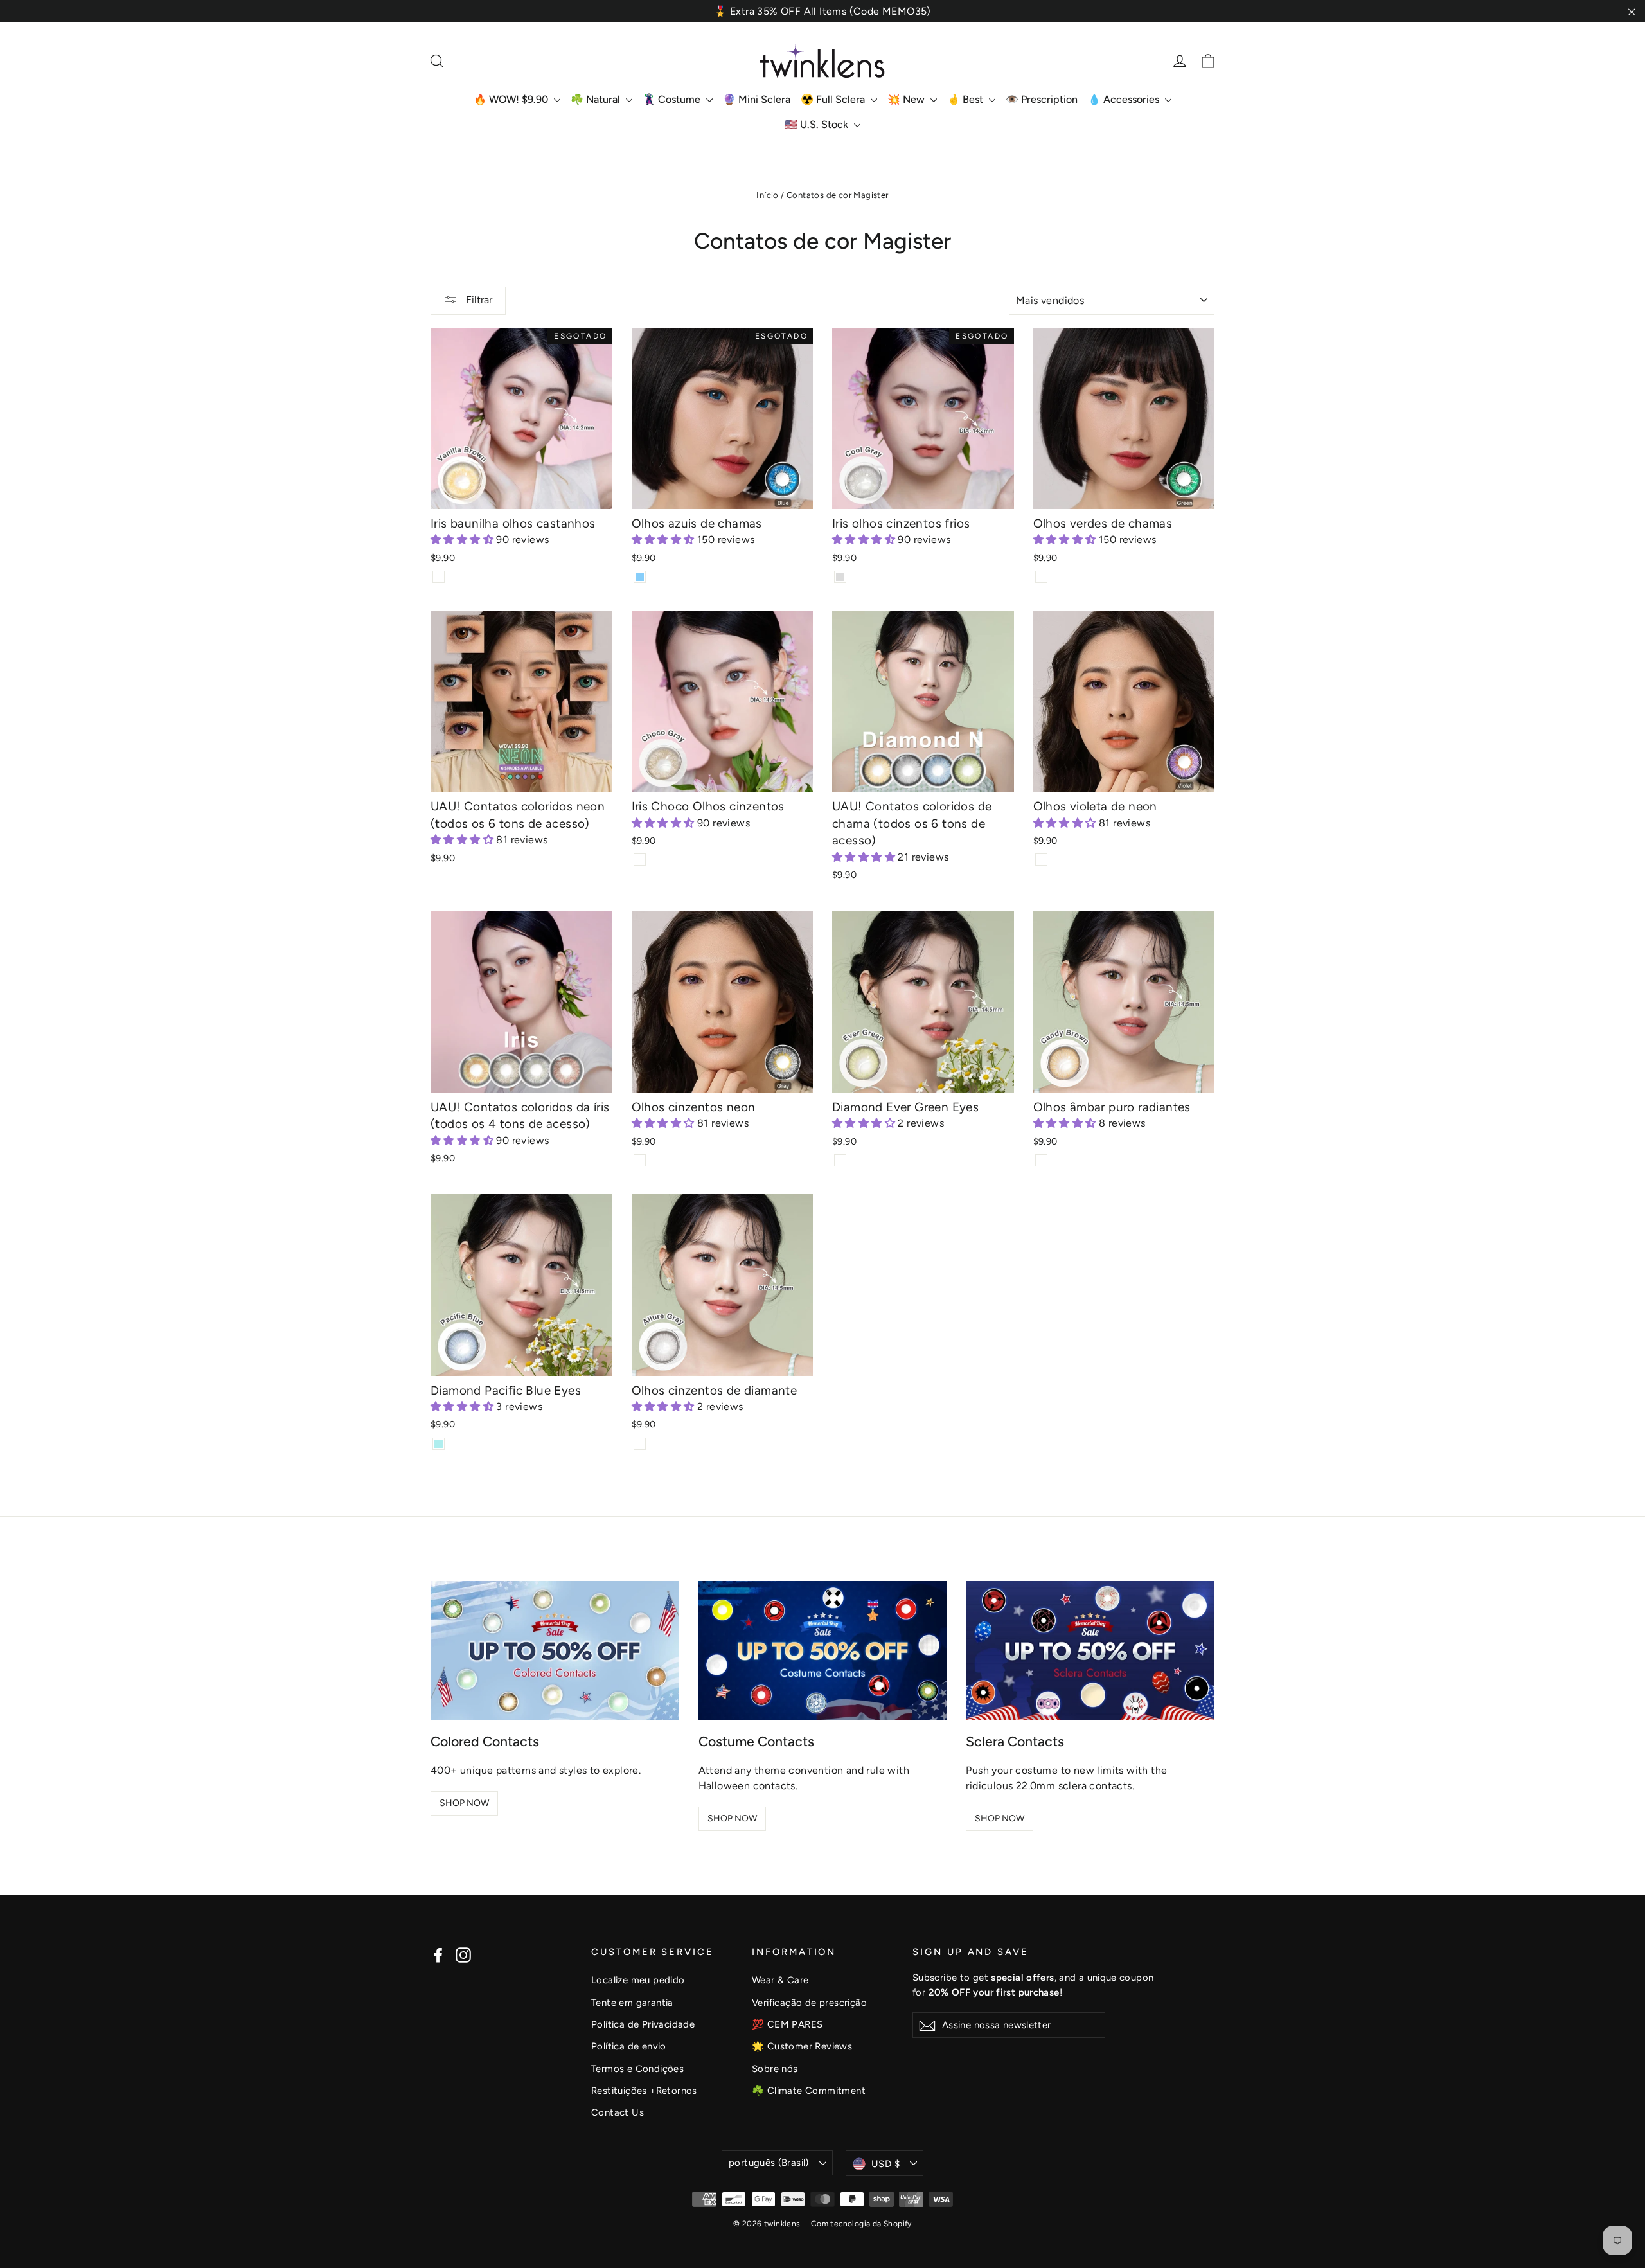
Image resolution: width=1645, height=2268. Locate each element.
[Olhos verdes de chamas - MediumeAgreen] (1041, 577)
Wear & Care (780, 1980)
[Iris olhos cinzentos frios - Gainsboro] (840, 577)
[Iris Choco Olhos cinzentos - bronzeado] (640, 860)
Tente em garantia (632, 2003)
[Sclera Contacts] (1090, 1651)
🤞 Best (966, 99)
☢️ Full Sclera (834, 99)
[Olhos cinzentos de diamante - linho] (640, 1444)
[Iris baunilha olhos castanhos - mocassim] (439, 577)
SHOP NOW (464, 1803)
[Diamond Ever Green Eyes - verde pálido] (840, 1160)
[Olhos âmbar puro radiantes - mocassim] (1041, 1160)
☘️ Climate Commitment (809, 2091)
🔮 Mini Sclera (757, 99)
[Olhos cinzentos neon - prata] (640, 1160)
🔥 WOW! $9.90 (512, 99)
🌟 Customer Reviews (802, 2046)
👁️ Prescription (1042, 99)
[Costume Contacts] (823, 1651)
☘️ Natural (597, 99)
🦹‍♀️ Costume (673, 99)
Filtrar (478, 300)
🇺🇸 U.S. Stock (818, 124)
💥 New (907, 99)
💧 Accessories (1125, 99)
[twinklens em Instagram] (463, 1955)
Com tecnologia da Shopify (861, 2224)
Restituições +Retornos (644, 2091)
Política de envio (629, 2046)
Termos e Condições (637, 2069)
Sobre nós (775, 2069)
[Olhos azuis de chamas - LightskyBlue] (640, 577)
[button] (463, 540)
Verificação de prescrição (809, 2003)
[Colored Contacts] (555, 1651)
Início (767, 195)
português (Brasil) (769, 2163)
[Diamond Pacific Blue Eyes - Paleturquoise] (439, 1444)
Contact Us (618, 2112)
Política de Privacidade (643, 2024)
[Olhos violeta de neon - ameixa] (1041, 860)
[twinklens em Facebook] (438, 1955)
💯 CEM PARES (787, 2024)
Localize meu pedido (638, 1980)
